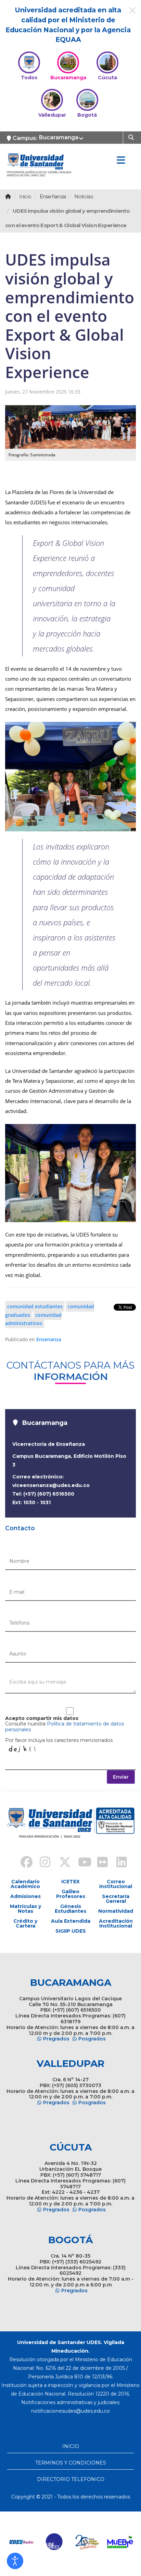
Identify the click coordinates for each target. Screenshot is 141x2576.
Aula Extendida (71, 1921)
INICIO (71, 2446)
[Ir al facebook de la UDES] (23, 1863)
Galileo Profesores (71, 1894)
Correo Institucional (116, 1884)
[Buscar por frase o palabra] (132, 137)
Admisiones (25, 1896)
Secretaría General (116, 1899)
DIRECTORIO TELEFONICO (71, 2479)
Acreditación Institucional (116, 1923)
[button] (15, 2561)
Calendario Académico (25, 1884)
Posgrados (92, 2039)
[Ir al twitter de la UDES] (61, 1863)
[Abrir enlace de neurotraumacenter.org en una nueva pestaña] (33, 2542)
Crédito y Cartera (25, 1923)
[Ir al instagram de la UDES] (42, 1863)
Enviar (121, 1777)
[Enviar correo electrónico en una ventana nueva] (70, 2411)
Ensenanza (49, 1339)
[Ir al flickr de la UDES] (99, 1863)
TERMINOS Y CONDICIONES (71, 2463)
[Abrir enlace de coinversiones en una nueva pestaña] (98, 2542)
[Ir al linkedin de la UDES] (118, 1863)
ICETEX (70, 1882)
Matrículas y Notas (25, 1909)
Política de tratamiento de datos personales (65, 1727)
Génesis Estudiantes (70, 1909)
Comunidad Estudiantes (35, 1306)
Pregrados (56, 2039)
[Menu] (121, 161)
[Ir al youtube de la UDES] (80, 1863)
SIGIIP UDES (71, 1931)
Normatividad (116, 1911)
